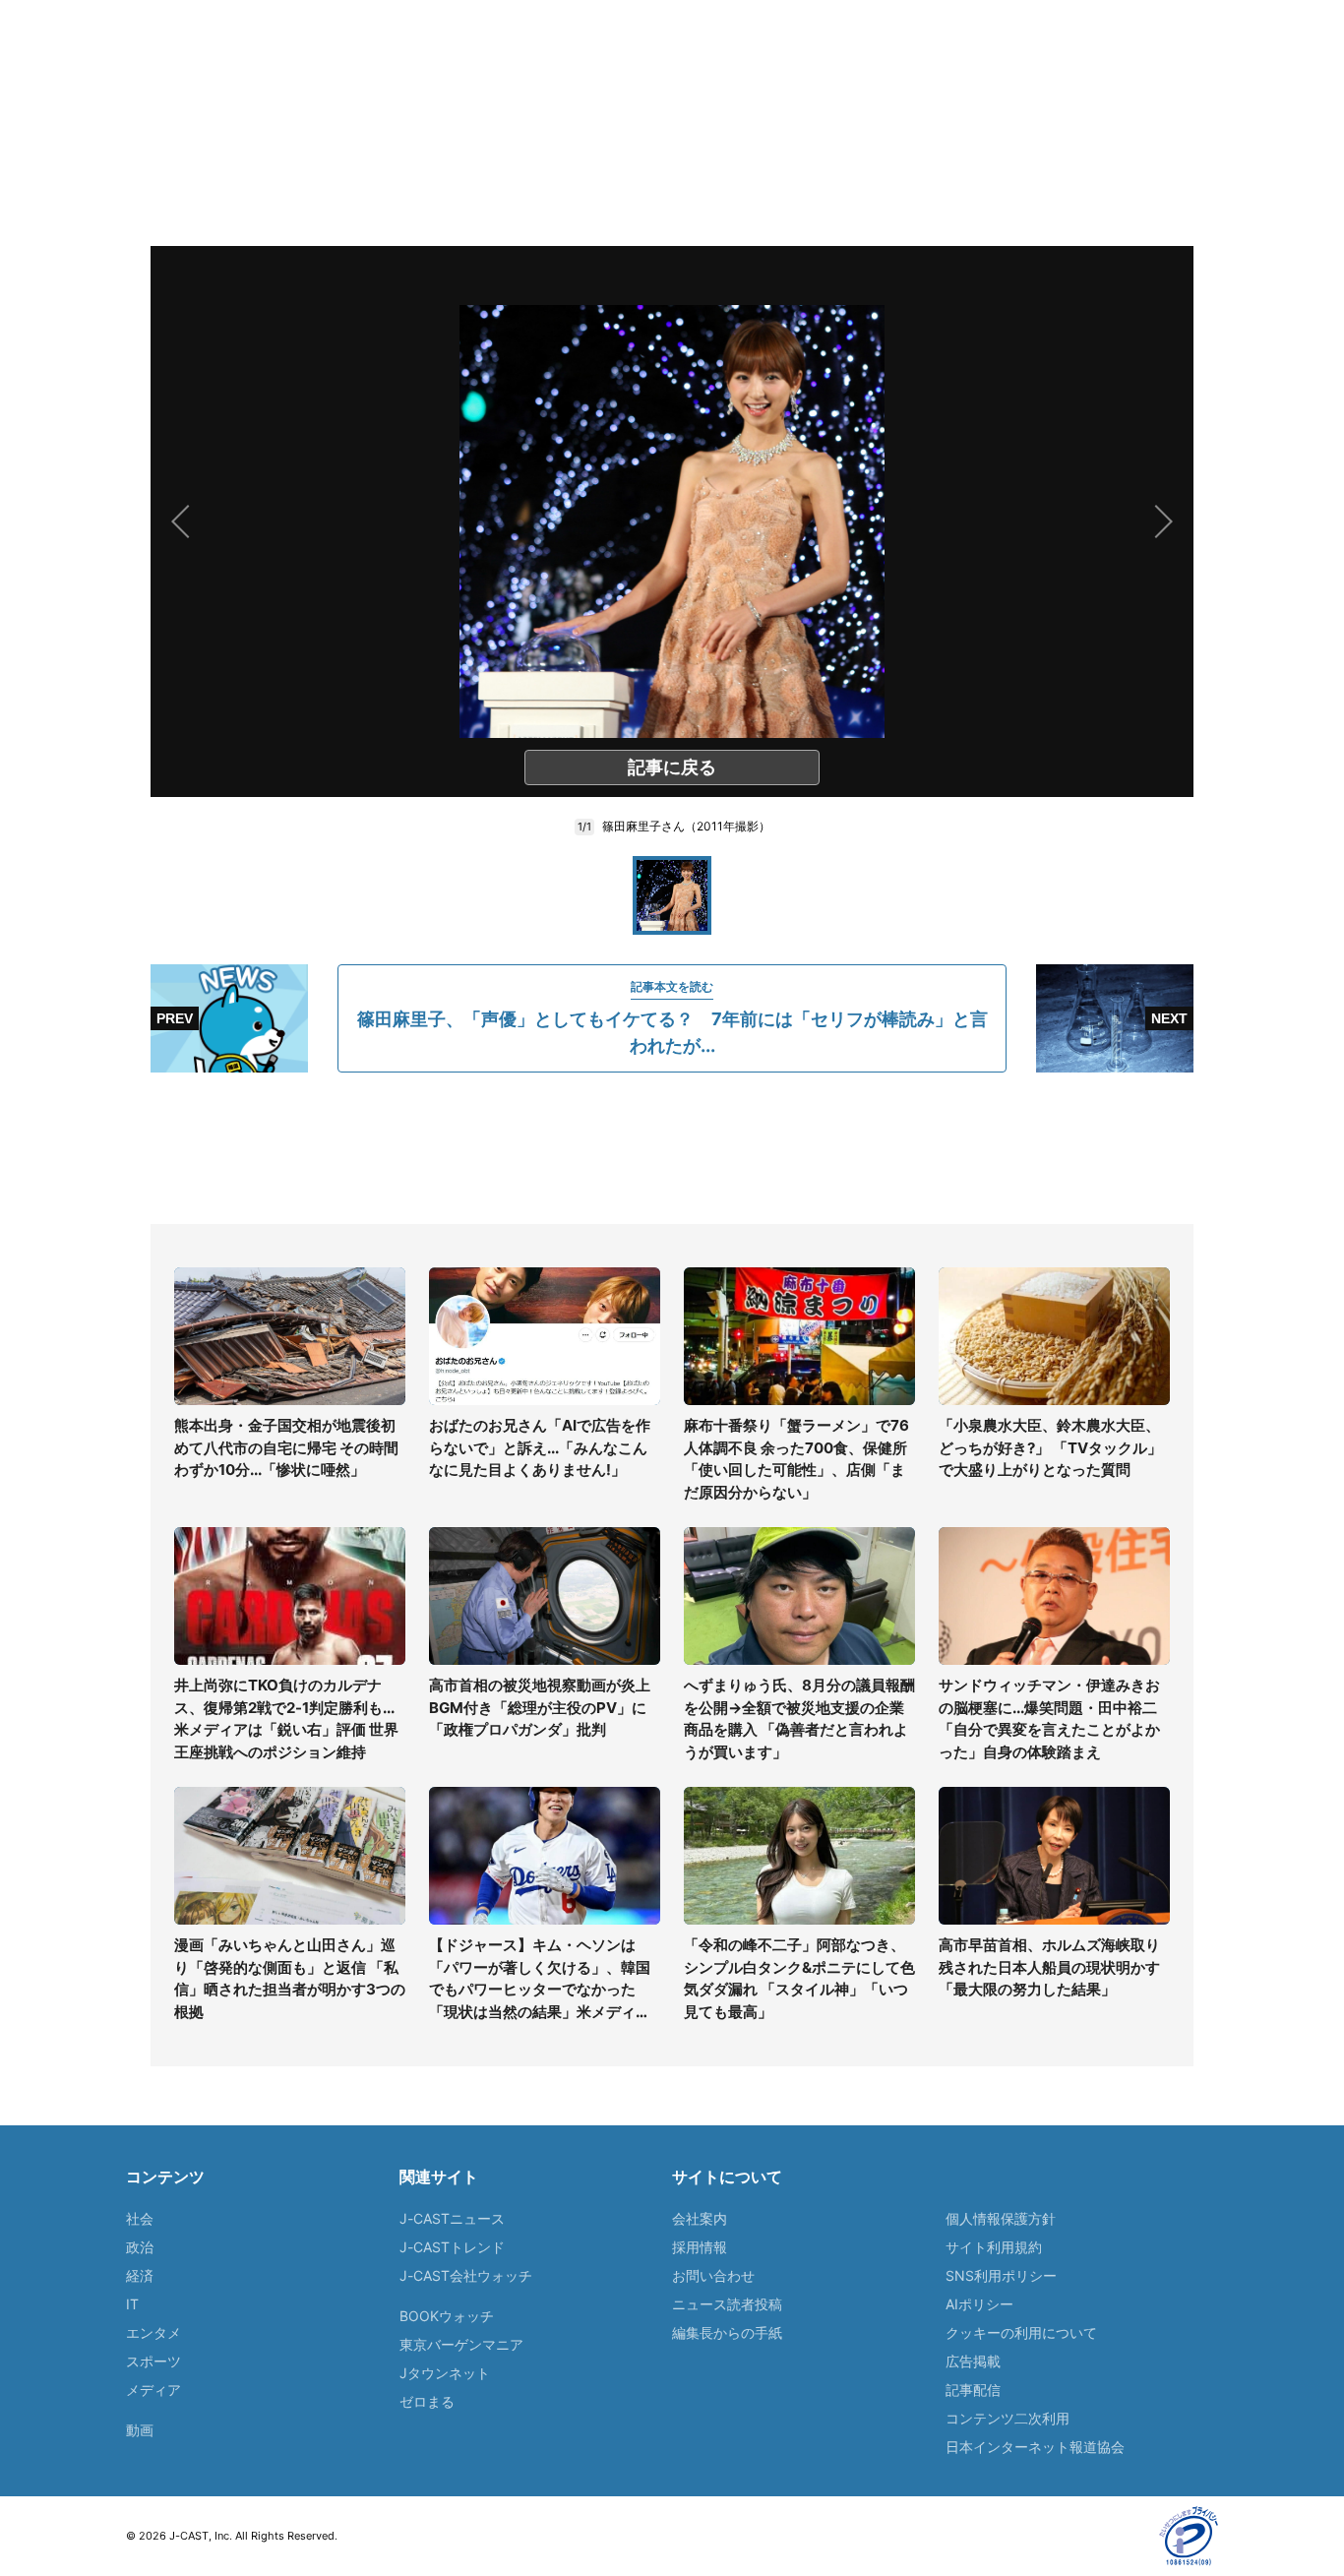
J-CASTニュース (452, 2218)
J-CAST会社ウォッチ (466, 2275)
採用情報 (700, 2247)
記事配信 (973, 2390)
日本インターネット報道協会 (1035, 2447)
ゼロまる (427, 2401)
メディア (153, 2390)
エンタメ (153, 2332)
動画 (140, 2430)
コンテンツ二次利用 (1008, 2418)
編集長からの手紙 (727, 2332)
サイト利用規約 (994, 2247)
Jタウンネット (445, 2373)
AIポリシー (979, 2304)
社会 (140, 2218)
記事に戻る (672, 767)
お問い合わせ (713, 2275)
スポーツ (153, 2361)
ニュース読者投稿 (727, 2304)
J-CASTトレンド (452, 2247)
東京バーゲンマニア (461, 2344)
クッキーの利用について (1021, 2332)
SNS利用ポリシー (1001, 2275)
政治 (140, 2247)
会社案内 (700, 2218)
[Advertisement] (672, 1148)
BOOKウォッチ (447, 2316)
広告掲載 (973, 2361)
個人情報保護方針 (1001, 2218)
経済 (140, 2275)
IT (132, 2304)
